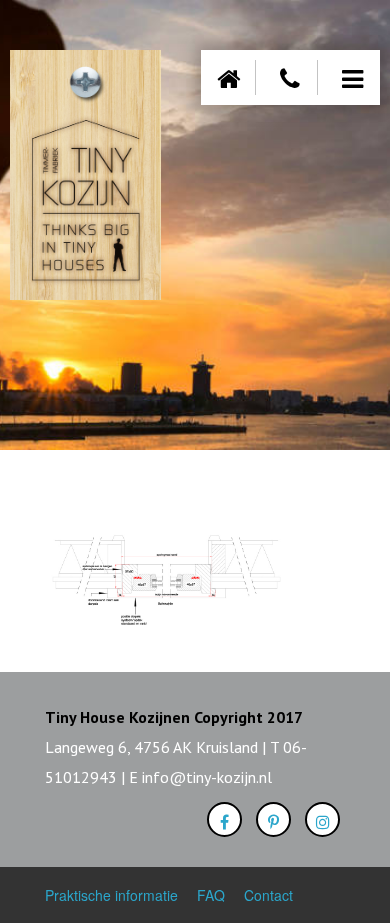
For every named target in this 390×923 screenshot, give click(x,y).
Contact (268, 895)
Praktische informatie (111, 895)
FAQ (211, 895)
